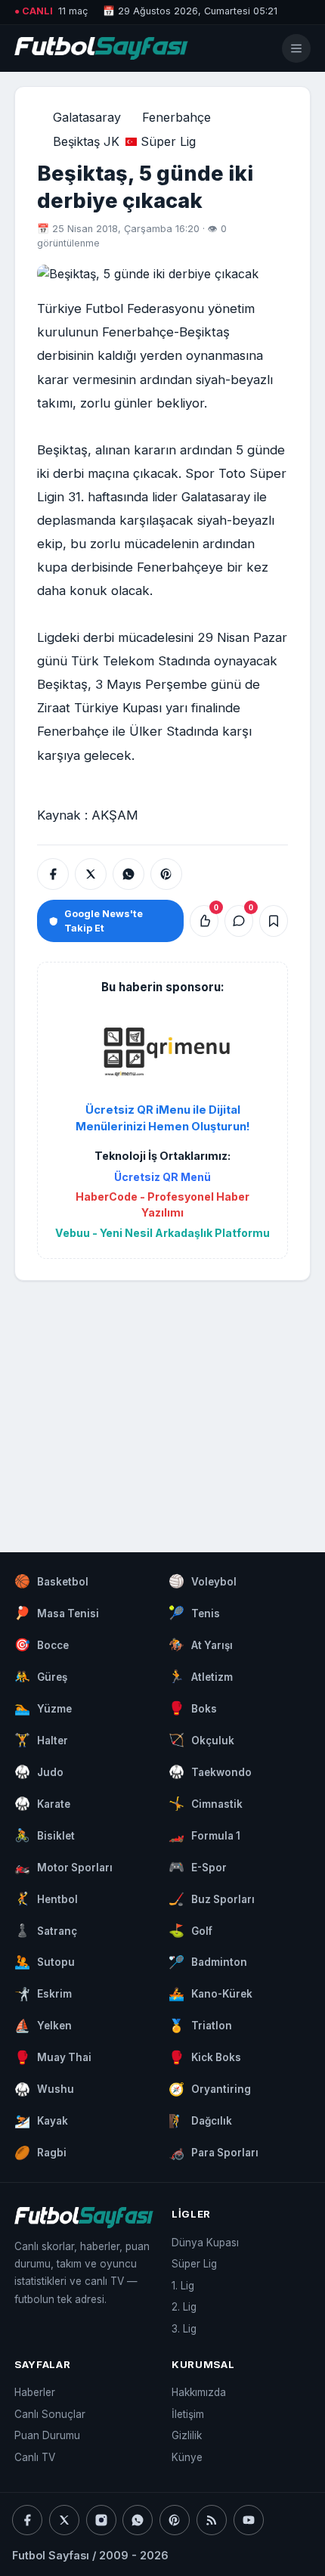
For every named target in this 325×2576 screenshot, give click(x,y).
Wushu (44, 2089)
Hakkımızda (199, 2392)
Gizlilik (187, 2435)
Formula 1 (204, 1835)
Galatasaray (87, 117)
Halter (41, 1740)
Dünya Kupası (205, 2243)
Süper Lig (168, 141)
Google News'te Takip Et (104, 921)
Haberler (35, 2392)
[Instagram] (101, 2520)
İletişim (188, 2414)
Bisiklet (45, 1835)
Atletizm (201, 1676)
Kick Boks (205, 2057)
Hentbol (46, 1899)
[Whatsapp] (138, 2520)
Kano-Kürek (210, 1994)
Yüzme (43, 1708)
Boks (193, 1708)
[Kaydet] (274, 921)
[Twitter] (64, 2520)
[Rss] (212, 2520)
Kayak (41, 2121)
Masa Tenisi (57, 1613)
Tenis (194, 1613)
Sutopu (45, 1962)
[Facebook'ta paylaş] (53, 874)
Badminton (208, 1962)
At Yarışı (201, 1644)
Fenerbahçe (176, 117)
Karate (42, 1803)
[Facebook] (27, 2520)
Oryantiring (210, 2089)
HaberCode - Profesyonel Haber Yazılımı (162, 1204)
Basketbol (51, 1581)
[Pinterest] (175, 2520)
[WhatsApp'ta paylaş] (128, 874)
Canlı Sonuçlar (50, 2414)
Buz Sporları (212, 1899)
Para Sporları (214, 2153)
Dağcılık (200, 2121)
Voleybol (203, 1581)
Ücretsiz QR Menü (162, 1177)
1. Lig (183, 2286)
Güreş (41, 1676)
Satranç (46, 1930)
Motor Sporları (63, 1867)
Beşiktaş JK (86, 141)
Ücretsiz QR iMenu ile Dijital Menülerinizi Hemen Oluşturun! (163, 1118)
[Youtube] (249, 2520)
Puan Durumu (47, 2435)
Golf (190, 1930)
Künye (187, 2457)
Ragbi (40, 2153)
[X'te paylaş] (91, 874)
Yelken (43, 2026)
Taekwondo (210, 1772)
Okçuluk (201, 1740)
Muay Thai (53, 2057)
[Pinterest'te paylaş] (166, 874)
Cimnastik (206, 1803)
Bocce (42, 1644)
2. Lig (184, 2307)
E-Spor (198, 1867)
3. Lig (184, 2329)
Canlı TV (35, 2457)
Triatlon (200, 2026)
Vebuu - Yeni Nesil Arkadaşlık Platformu (162, 1233)
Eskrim (43, 1994)
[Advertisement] (162, 1402)
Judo (39, 1772)
